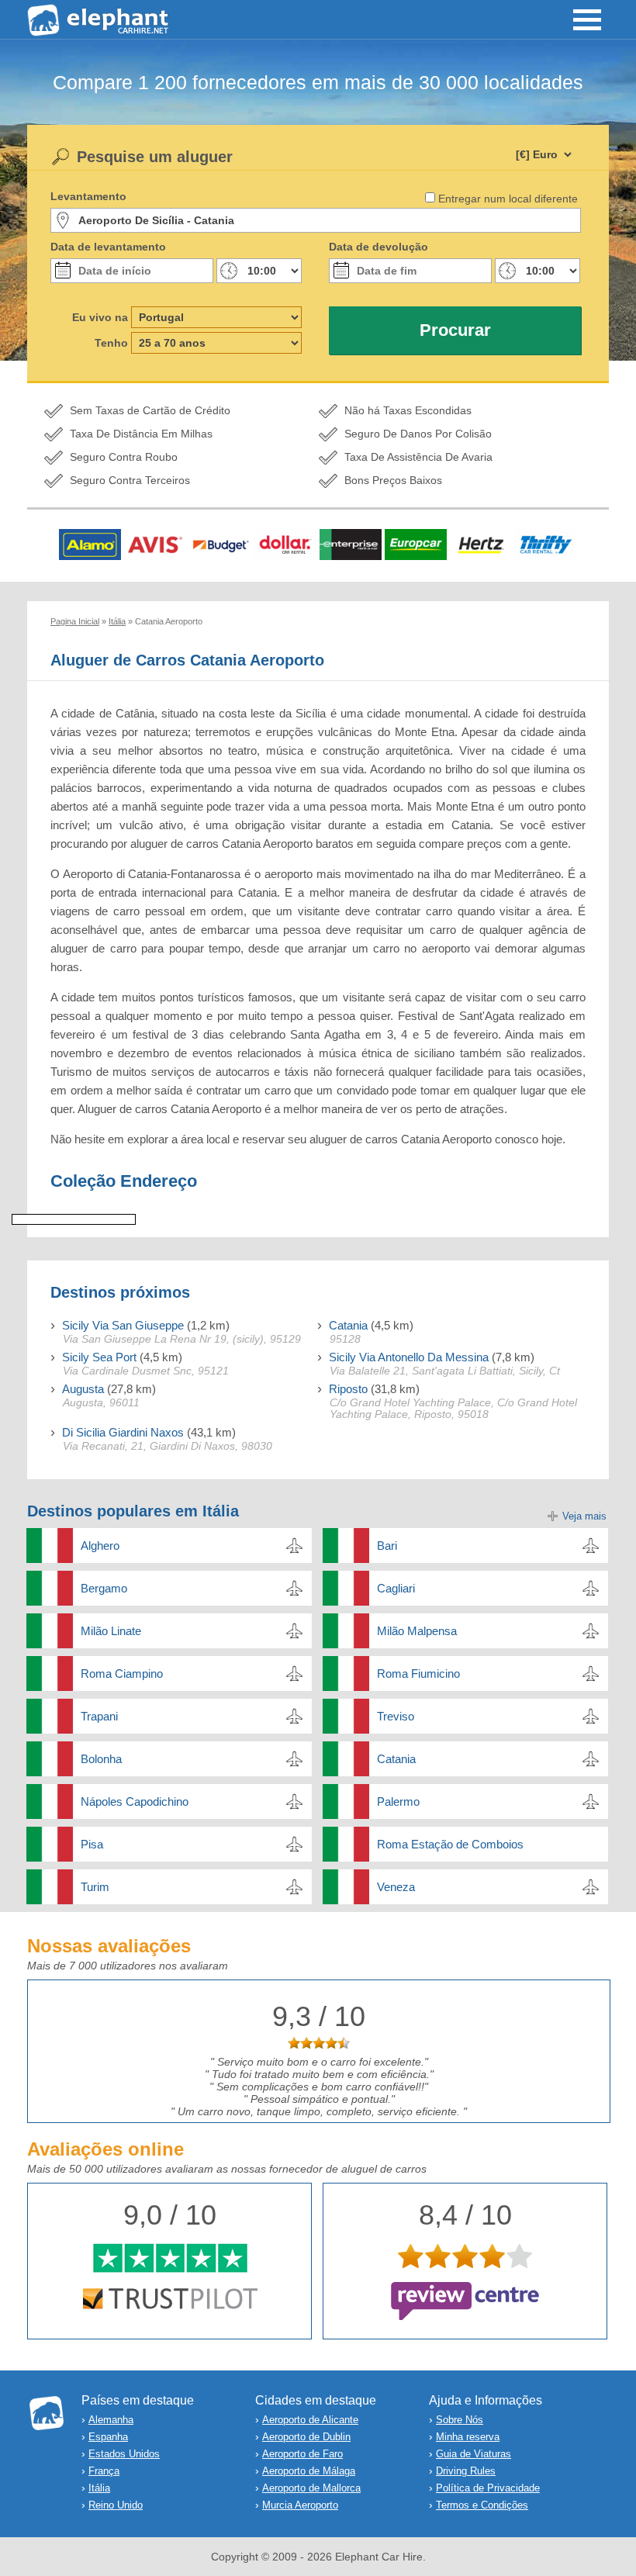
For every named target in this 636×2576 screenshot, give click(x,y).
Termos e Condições (482, 2505)
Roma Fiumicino (418, 1674)
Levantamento (88, 196)
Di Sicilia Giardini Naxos (123, 1432)
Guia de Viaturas (474, 2454)
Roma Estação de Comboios (450, 1844)
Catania (348, 1325)
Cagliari (396, 1588)
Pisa (92, 1844)
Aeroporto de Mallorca (311, 2488)
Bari (387, 1546)
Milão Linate (111, 1631)
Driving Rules (466, 2471)
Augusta (83, 1389)
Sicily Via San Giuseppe (123, 1325)
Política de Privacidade (488, 2488)
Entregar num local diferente (508, 199)
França (104, 2471)
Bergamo (104, 1588)
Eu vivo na (100, 317)
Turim (95, 1887)
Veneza (396, 1887)
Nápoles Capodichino (135, 1801)
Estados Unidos (124, 2454)
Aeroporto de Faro (302, 2454)
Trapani (99, 1716)
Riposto (348, 1389)
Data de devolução (378, 247)
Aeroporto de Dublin (306, 2437)
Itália (99, 2488)
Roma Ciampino (122, 1674)
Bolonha (101, 1759)
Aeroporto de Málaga (309, 2471)
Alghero (100, 1546)
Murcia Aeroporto (300, 2505)
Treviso (396, 1716)
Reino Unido (116, 2505)
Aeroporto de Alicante (310, 2420)
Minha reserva (468, 2437)
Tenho (111, 343)
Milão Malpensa (417, 1631)
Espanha (108, 2437)
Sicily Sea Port (99, 1357)
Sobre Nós (460, 2420)
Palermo (398, 1801)
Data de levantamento (108, 247)
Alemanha (111, 2420)
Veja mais (584, 1516)
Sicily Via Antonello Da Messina (409, 1357)
